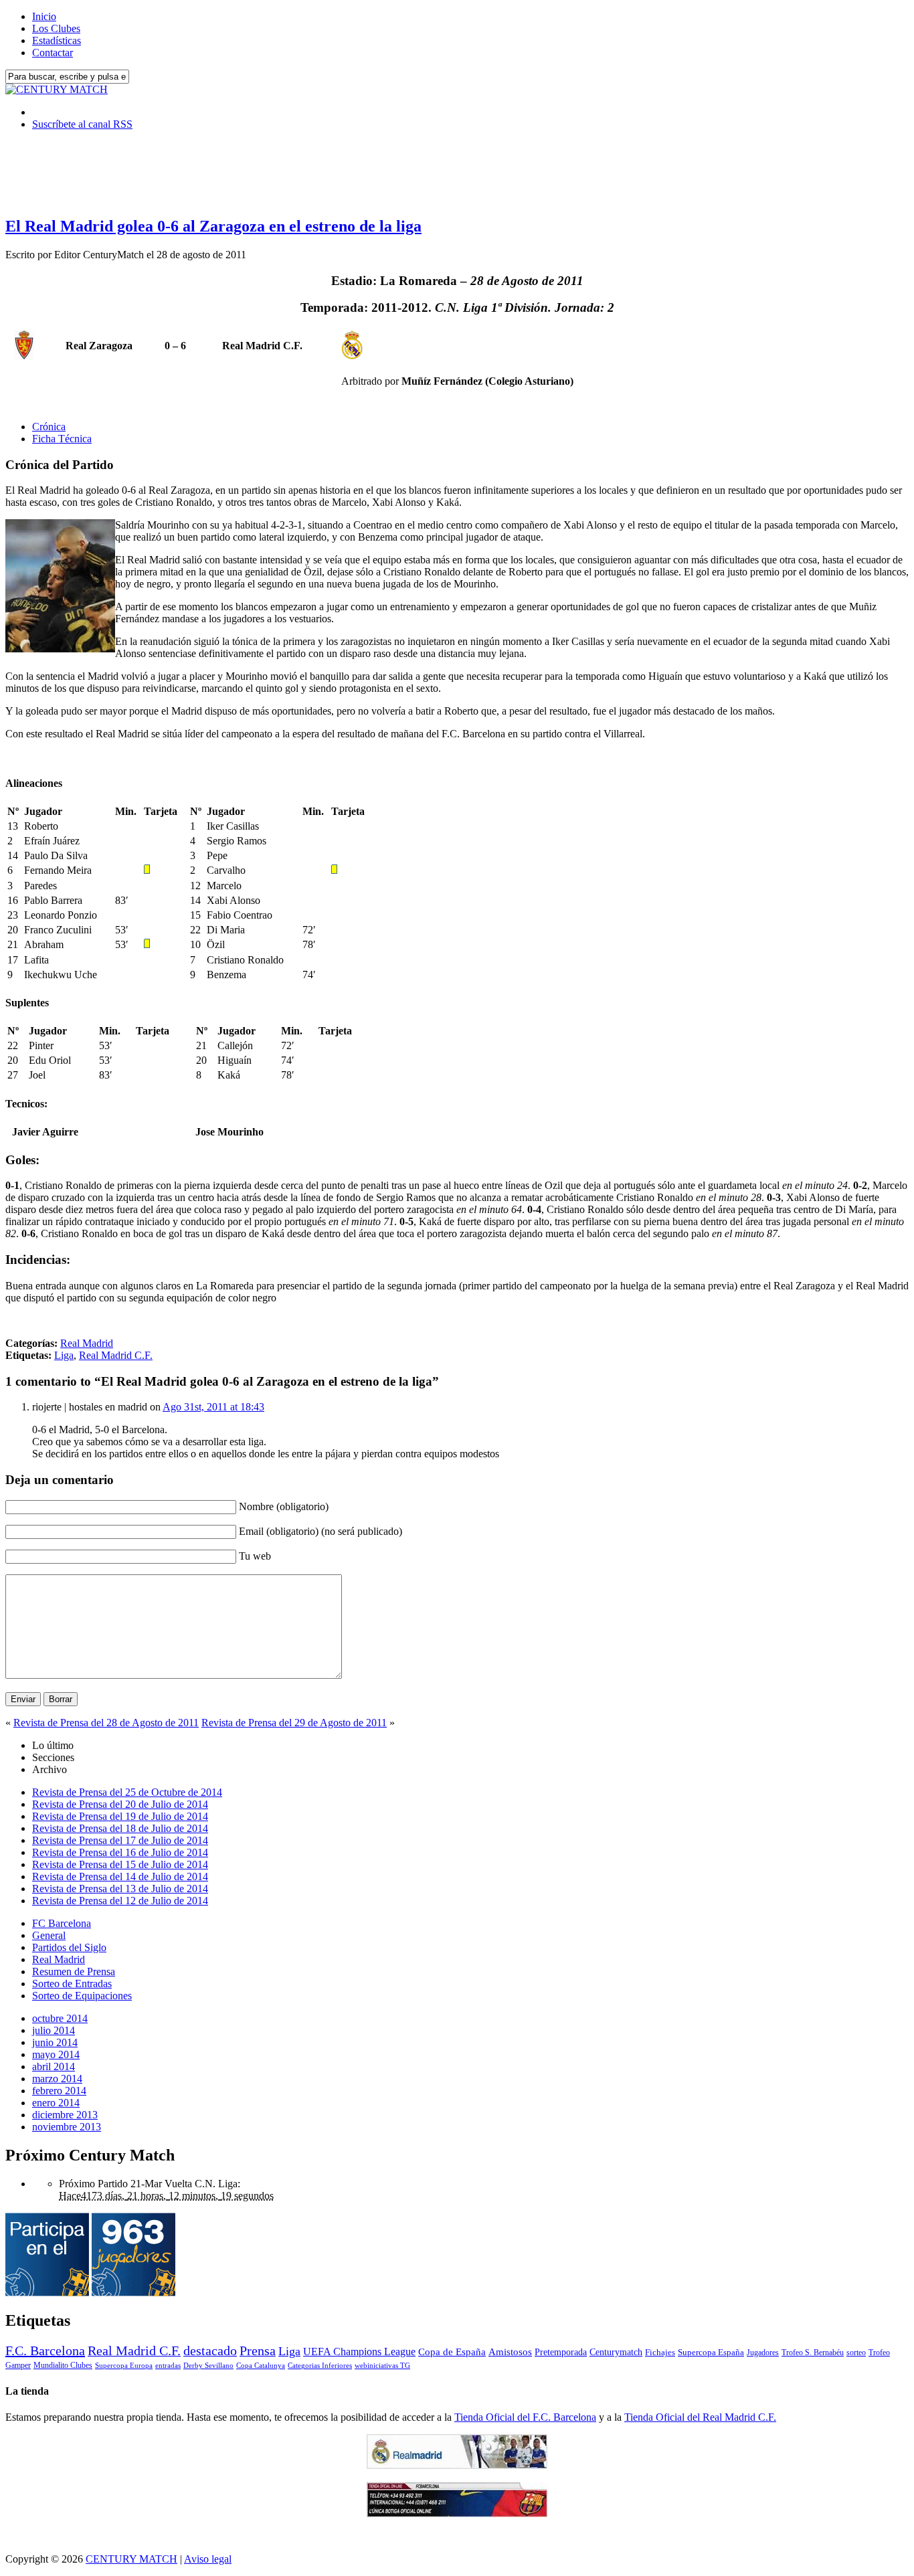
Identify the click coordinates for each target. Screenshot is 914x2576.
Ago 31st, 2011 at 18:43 (213, 1407)
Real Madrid (87, 1343)
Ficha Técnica (62, 439)
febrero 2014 (59, 2091)
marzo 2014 (57, 2079)
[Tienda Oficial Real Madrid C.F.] (457, 2465)
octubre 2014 (60, 2018)
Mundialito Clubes (63, 2365)
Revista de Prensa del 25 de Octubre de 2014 (127, 1792)
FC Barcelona (62, 1923)
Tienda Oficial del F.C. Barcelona (525, 2417)
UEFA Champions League (359, 2352)
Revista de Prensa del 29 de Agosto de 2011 (294, 1723)
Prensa (258, 2351)
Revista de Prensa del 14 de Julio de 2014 (120, 1876)
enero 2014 (56, 2103)
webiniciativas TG (382, 2366)
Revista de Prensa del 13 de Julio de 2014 (120, 1889)
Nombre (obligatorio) (284, 1506)
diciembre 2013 (65, 2115)
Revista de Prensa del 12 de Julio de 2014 (120, 1901)
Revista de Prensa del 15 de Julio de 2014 (120, 1864)
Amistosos (510, 2352)
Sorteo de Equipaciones (82, 1996)
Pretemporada (561, 2352)
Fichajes (660, 2352)
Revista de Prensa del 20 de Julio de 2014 (120, 1804)
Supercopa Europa (124, 2365)
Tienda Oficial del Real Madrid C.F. (700, 2417)
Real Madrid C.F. (116, 1355)
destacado (210, 2351)
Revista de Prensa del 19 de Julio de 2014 (120, 1816)
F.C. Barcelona (45, 2351)
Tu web (255, 1556)
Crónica (49, 427)
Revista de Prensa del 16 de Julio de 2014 (120, 1852)
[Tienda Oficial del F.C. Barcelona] (457, 2513)
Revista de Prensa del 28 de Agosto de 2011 (106, 1723)
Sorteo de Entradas (72, 1984)
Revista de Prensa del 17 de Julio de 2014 (120, 1840)
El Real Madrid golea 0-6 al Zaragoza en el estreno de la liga (213, 226)
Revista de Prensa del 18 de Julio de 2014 (120, 1828)
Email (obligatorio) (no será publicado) (321, 1531)
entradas (168, 2365)
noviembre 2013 (67, 2127)
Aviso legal (208, 2559)
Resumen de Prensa (74, 1971)
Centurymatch (616, 2352)
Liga (64, 1355)
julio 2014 (54, 2030)
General (49, 1935)
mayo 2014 (56, 2054)
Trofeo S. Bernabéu (813, 2353)
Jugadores (763, 2353)
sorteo (856, 2353)
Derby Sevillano (208, 2365)
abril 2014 (54, 2066)
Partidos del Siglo (69, 1947)
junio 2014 (55, 2042)
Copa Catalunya (261, 2366)
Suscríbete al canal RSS (82, 124)
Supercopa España (711, 2352)
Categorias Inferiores (320, 2366)
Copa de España (452, 2352)
